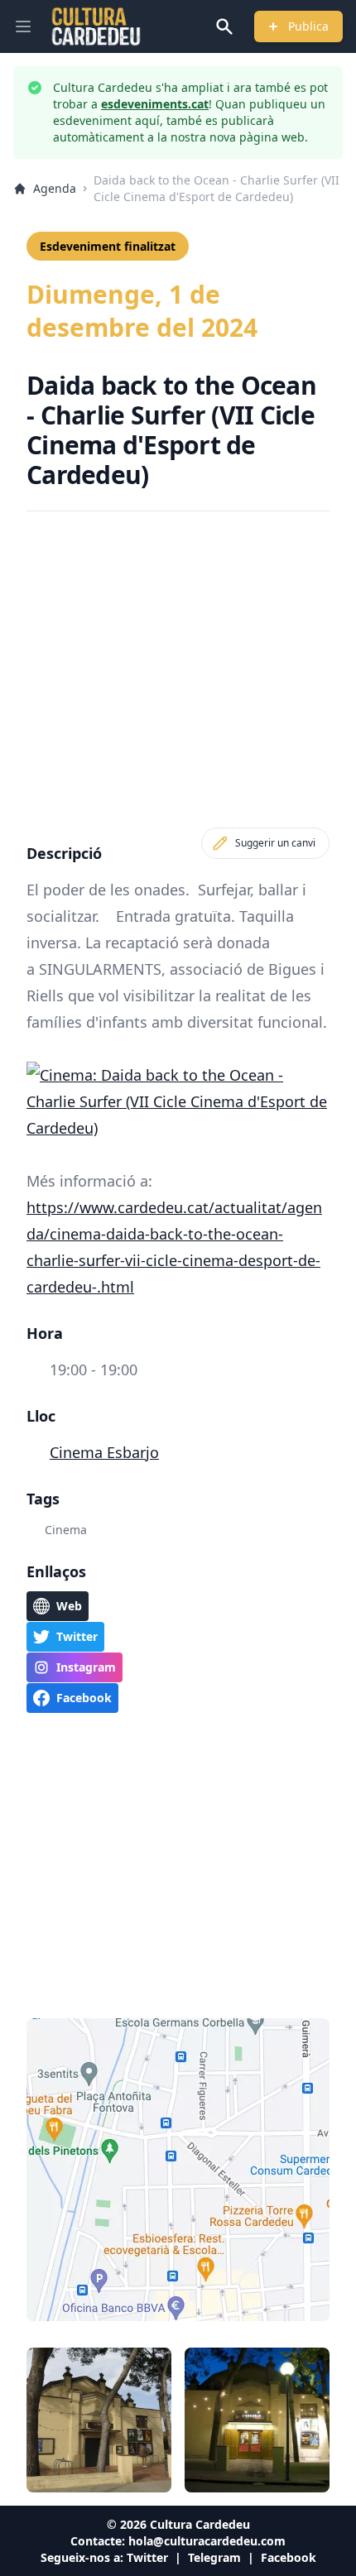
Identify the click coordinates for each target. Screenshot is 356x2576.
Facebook (289, 2557)
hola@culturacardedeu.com (207, 2541)
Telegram (214, 2557)
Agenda (55, 188)
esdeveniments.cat (155, 104)
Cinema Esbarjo (104, 1452)
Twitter (147, 2557)
